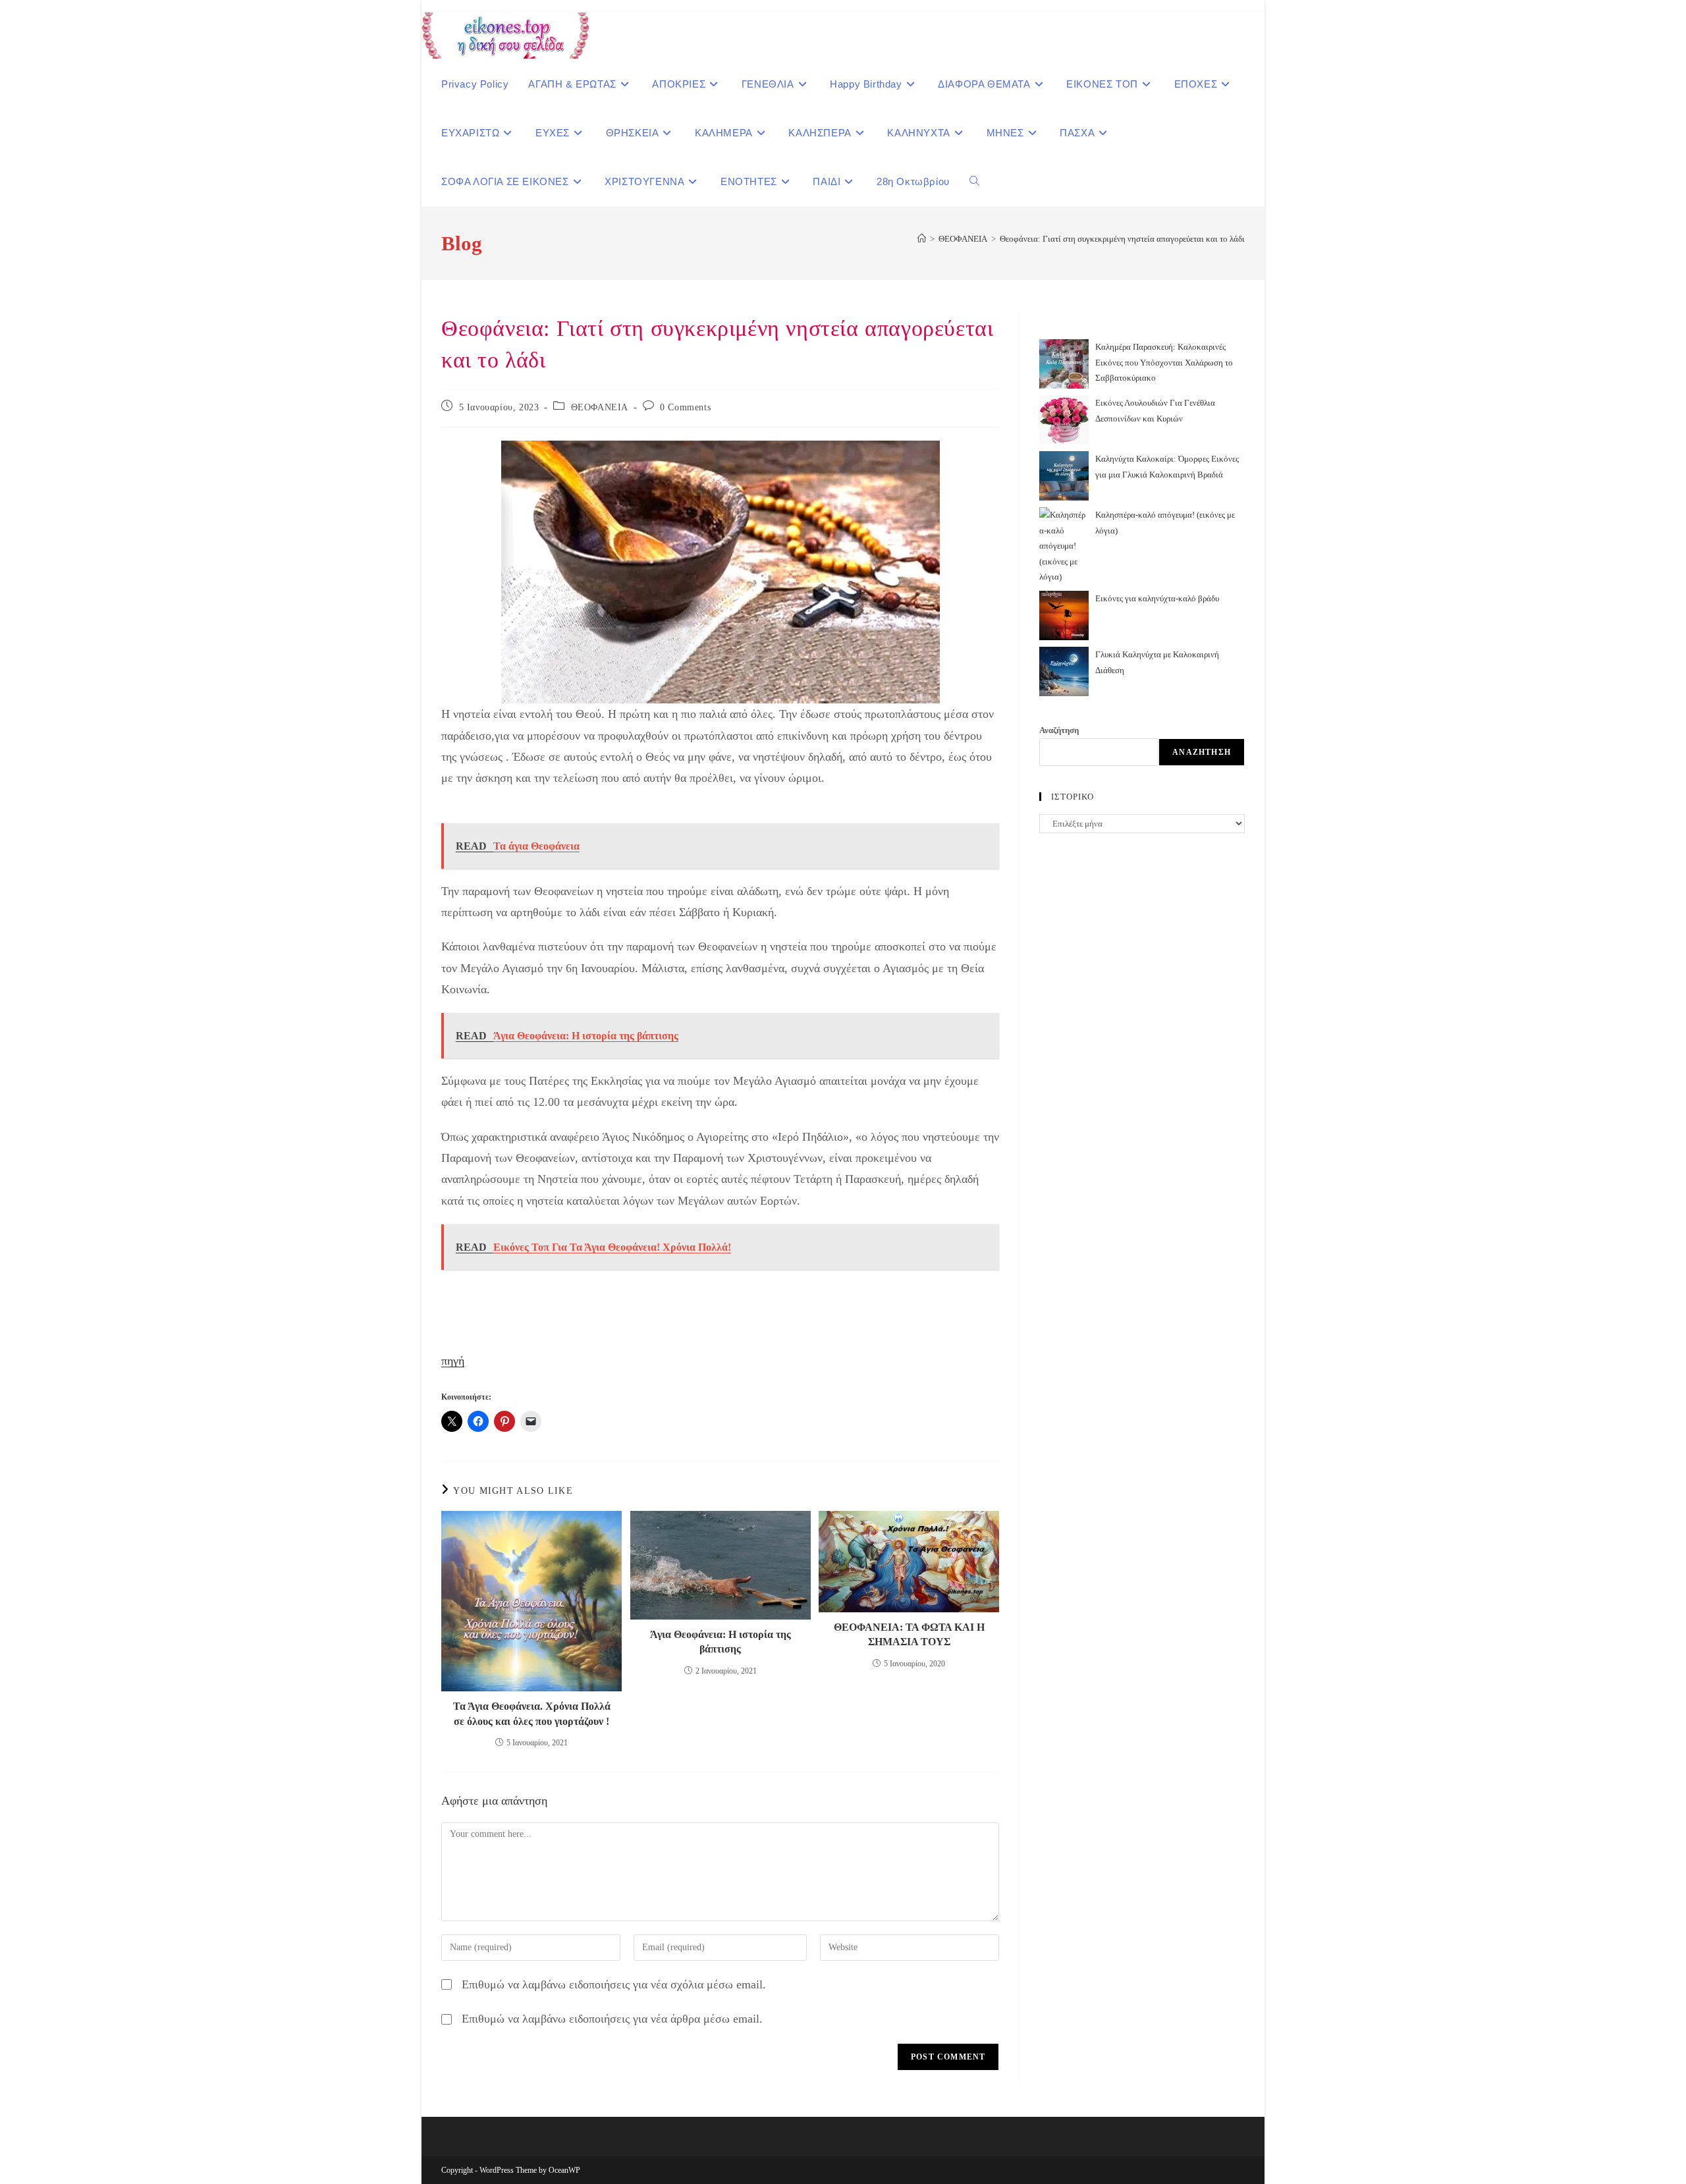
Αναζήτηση (1059, 730)
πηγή (453, 1361)
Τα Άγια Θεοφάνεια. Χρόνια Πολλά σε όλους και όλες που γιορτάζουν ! (532, 1713)
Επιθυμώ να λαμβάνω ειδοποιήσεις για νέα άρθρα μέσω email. (612, 2019)
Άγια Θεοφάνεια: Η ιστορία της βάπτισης (721, 1642)
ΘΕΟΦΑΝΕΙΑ (600, 407)
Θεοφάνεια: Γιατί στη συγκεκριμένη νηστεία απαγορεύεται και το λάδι (1122, 239)
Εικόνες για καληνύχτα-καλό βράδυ (1157, 598)
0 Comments (685, 407)
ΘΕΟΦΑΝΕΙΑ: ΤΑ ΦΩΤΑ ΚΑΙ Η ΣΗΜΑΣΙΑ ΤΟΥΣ (909, 1634)
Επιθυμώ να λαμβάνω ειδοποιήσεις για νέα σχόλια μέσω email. (614, 1984)
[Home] (922, 239)
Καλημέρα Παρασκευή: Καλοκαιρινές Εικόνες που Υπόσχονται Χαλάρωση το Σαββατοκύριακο (1164, 362)
